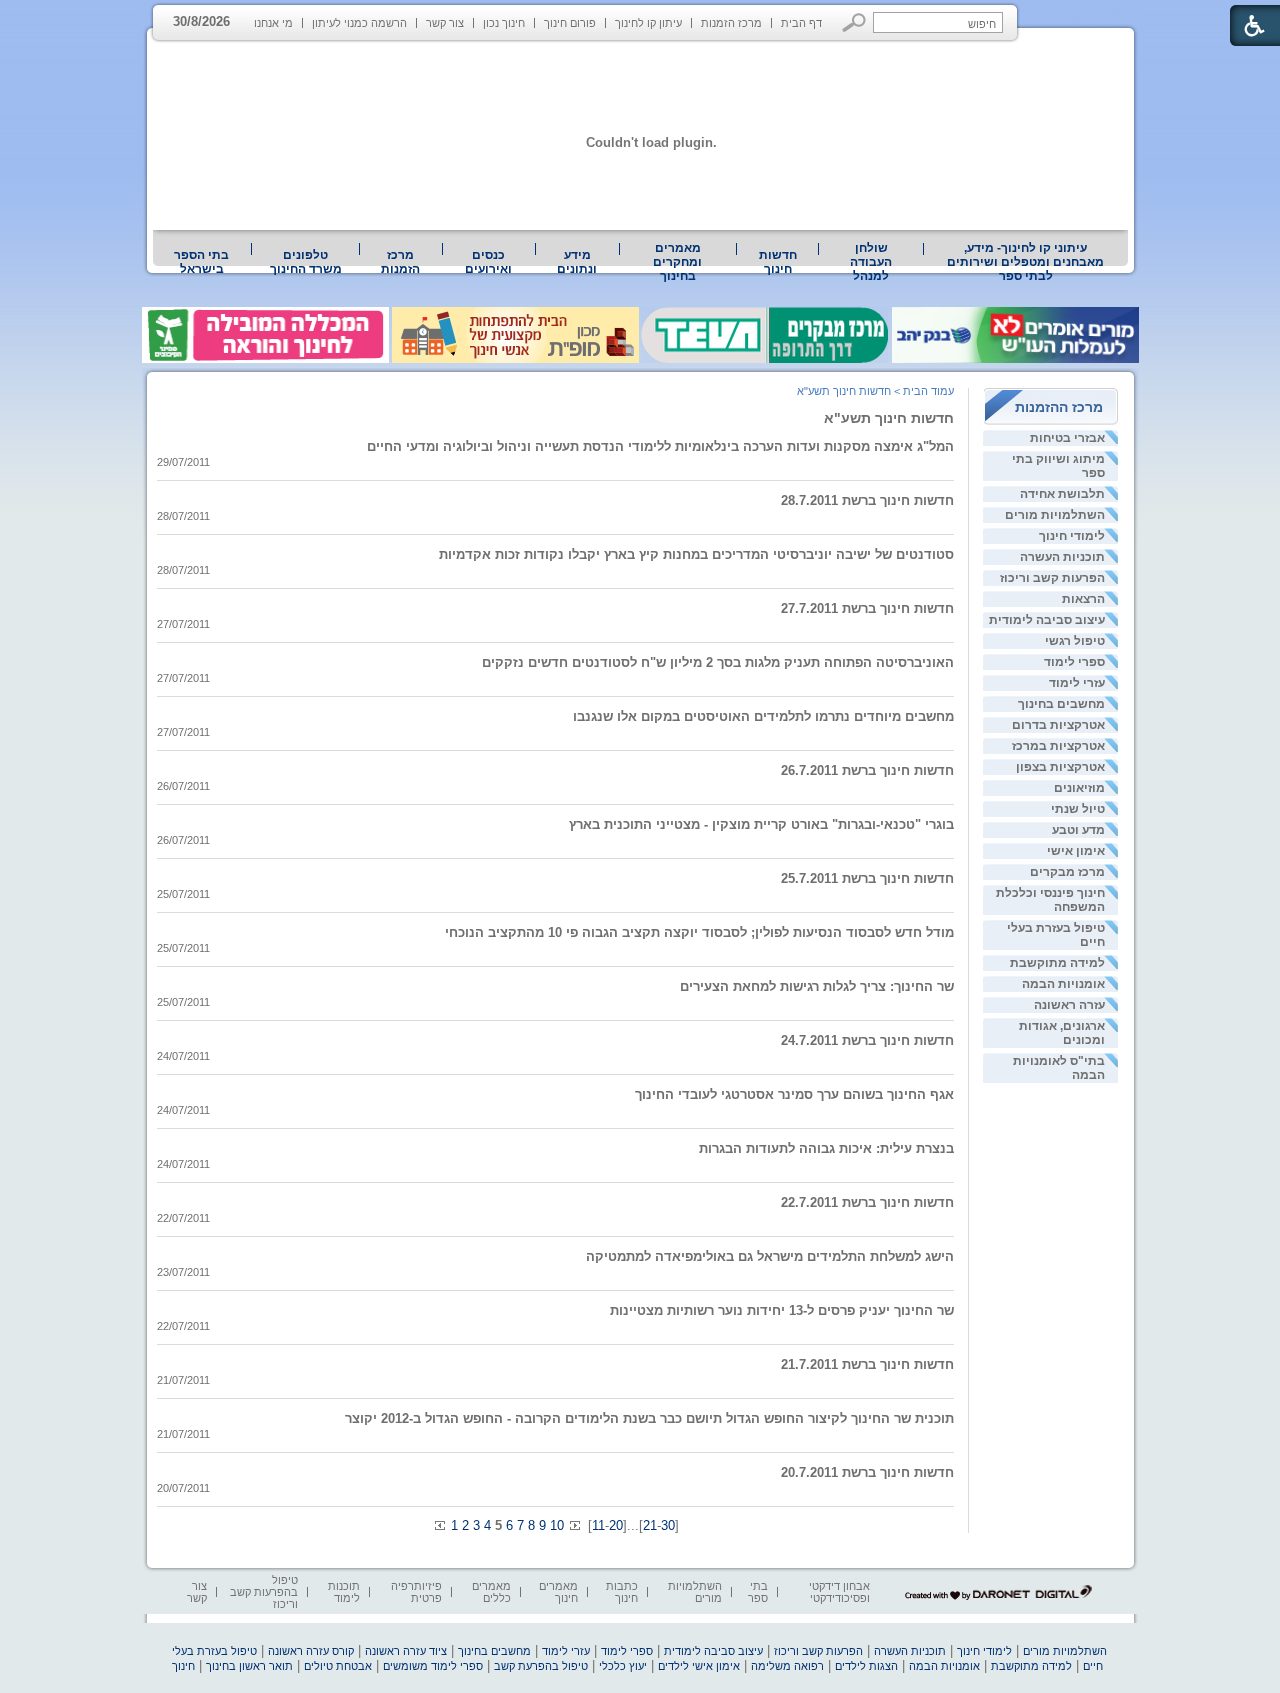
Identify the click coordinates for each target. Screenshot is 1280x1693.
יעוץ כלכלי (623, 1666)
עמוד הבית (928, 391)
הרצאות (1083, 599)
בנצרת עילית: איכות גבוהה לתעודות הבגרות (826, 1148)
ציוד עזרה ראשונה (406, 1651)
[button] (854, 22)
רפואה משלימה (787, 1666)
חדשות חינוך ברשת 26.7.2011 (867, 770)
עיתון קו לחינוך (648, 23)
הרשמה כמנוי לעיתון (359, 23)
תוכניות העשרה (1062, 557)
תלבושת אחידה (1062, 494)
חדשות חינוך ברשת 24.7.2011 (867, 1040)
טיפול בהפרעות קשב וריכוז (264, 1592)
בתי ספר (758, 1592)
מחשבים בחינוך (1061, 704)
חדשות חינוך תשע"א (889, 418)
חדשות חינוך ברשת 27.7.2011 (867, 608)
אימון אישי (1076, 851)
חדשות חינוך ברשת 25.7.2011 (867, 878)
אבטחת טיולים (338, 1666)
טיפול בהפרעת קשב (541, 1666)
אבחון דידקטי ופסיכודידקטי (839, 1592)
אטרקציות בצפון (1060, 767)
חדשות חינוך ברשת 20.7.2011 (867, 1472)
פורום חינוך (570, 23)
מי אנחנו (273, 23)
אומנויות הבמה (1063, 984)
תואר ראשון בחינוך (249, 1666)
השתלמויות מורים (1055, 515)
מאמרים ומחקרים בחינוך (677, 262)
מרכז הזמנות (731, 23)
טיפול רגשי (1075, 641)
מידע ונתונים (577, 262)
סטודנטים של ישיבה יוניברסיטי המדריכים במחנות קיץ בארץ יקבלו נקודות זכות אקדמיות (696, 554)
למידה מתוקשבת (1057, 963)
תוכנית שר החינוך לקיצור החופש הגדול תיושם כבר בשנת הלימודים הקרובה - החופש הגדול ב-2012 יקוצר (649, 1418)
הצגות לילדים (866, 1666)
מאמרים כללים (491, 1592)
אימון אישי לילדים (699, 1666)
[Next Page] (574, 1525)
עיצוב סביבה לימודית (1047, 620)
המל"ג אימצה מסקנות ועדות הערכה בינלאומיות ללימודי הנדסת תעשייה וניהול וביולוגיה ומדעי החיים (660, 446)
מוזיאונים (1079, 788)
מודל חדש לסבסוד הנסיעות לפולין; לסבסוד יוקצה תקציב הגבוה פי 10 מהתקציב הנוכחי (699, 932)
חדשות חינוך (778, 262)
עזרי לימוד (1077, 683)
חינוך (183, 1666)
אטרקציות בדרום (1058, 725)
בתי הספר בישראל (201, 262)
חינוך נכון (504, 23)
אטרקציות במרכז (1058, 746)
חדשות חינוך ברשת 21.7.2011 (867, 1364)
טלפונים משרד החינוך (306, 262)
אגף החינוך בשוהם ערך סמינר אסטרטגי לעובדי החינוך (794, 1094)
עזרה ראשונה (1069, 1005)
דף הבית (801, 23)
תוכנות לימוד (344, 1592)
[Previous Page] (441, 1525)
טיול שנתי (1078, 809)
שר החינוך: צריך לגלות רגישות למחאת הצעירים (817, 986)
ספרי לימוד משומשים (433, 1666)
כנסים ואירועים (488, 262)
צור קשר (445, 23)
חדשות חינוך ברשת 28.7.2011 (867, 500)
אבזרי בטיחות (1067, 438)
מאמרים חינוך (558, 1592)
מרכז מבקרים (1067, 872)
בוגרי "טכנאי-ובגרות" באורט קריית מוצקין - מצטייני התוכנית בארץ (761, 824)
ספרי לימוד (1074, 662)
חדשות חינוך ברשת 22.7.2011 (867, 1202)
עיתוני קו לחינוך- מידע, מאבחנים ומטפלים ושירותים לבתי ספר (1025, 262)
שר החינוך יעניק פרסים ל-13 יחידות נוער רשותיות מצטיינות (782, 1310)
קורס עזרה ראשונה (311, 1651)
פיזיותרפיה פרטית (416, 1592)
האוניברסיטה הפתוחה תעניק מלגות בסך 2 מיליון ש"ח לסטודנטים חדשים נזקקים (718, 662)
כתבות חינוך (622, 1592)
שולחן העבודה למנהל (871, 262)
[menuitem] (1026, 262)
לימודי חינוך (1072, 536)
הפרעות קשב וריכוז (1052, 578)
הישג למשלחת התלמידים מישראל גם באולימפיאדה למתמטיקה (770, 1256)
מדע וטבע (1078, 830)
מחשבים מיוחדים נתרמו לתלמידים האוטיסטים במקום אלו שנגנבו (763, 716)
